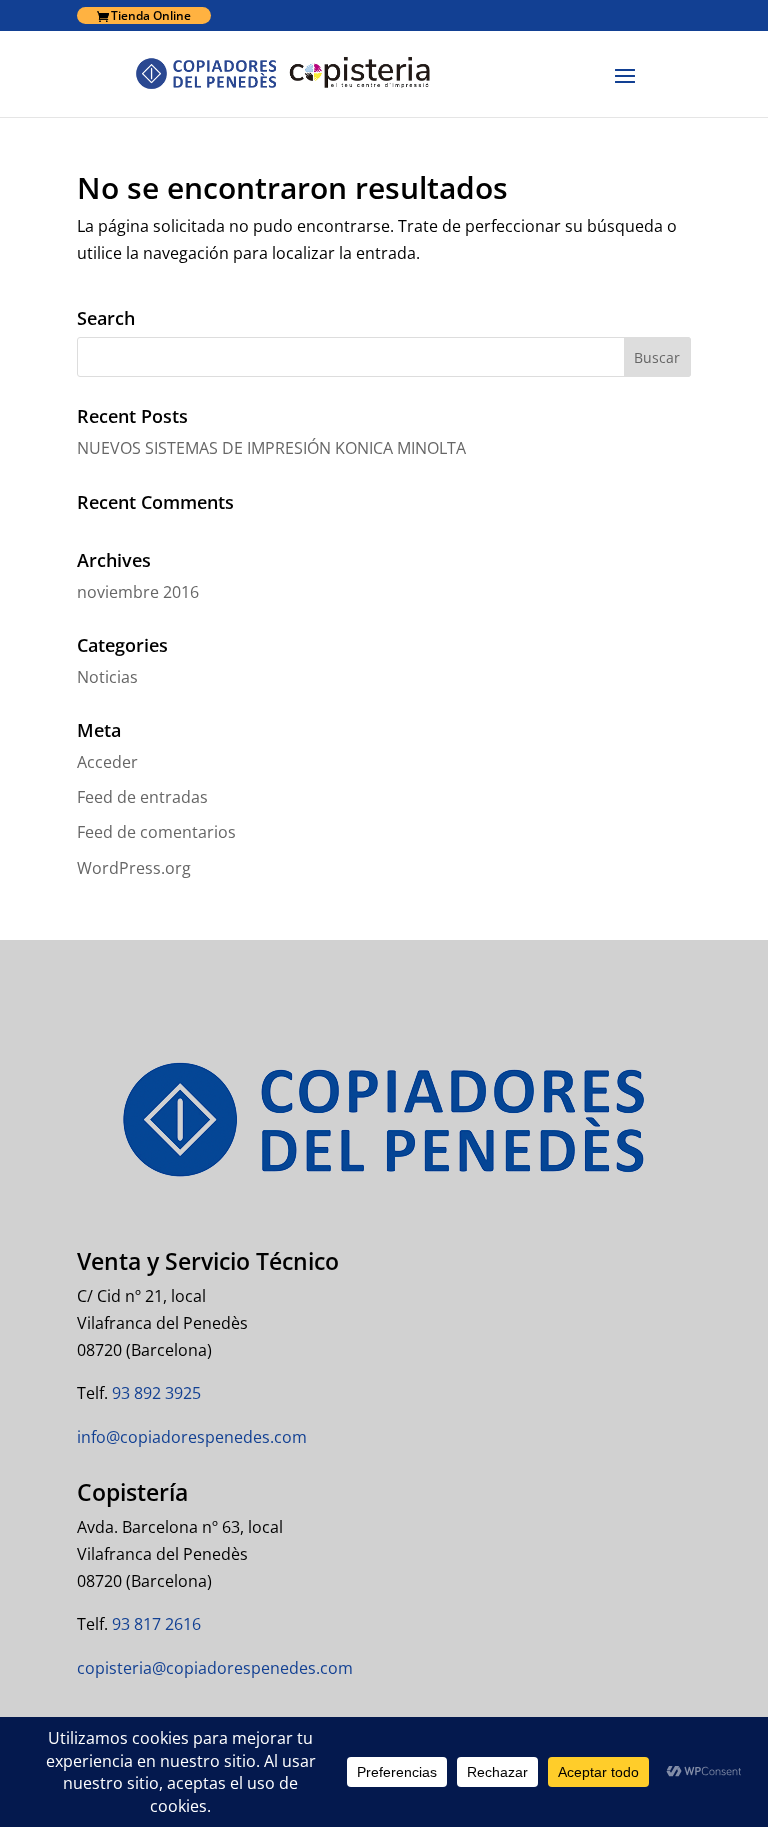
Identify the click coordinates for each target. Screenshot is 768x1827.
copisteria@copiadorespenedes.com (215, 1668)
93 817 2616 (154, 1624)
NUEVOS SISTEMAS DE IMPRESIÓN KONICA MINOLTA (271, 448)
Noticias (107, 677)
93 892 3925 (154, 1393)
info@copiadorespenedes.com (192, 1437)
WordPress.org (134, 868)
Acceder (107, 762)
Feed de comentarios (156, 832)
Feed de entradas (142, 797)
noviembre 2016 (138, 592)
